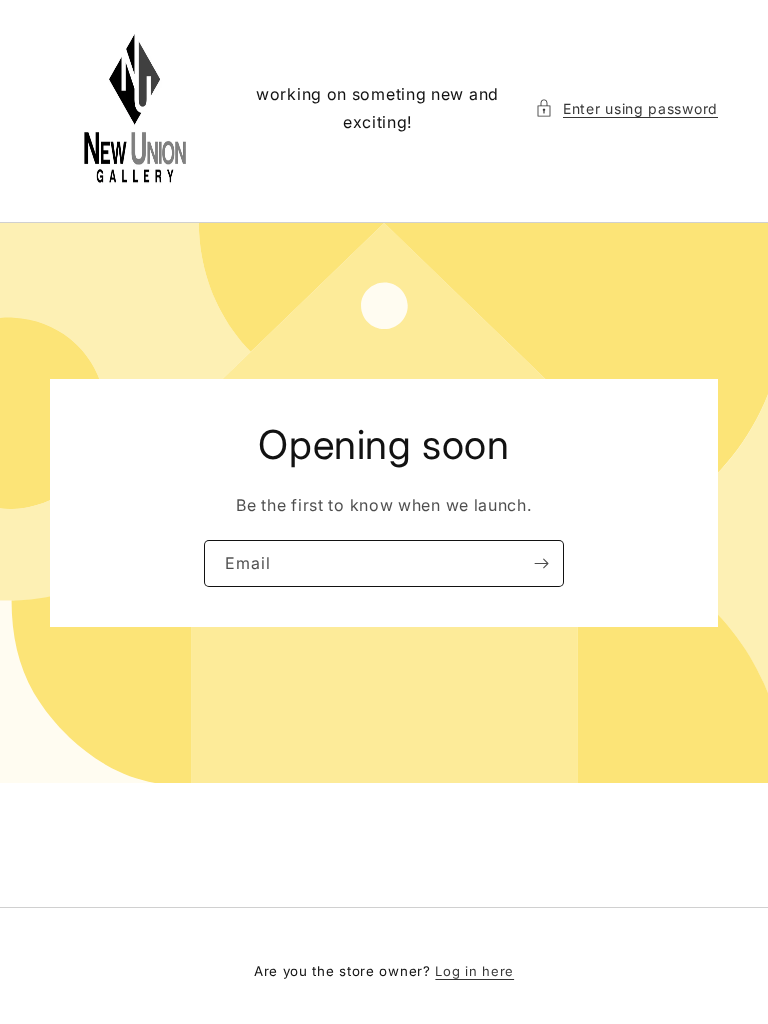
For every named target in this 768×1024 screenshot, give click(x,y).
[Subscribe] (541, 563)
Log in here (474, 971)
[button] (626, 108)
